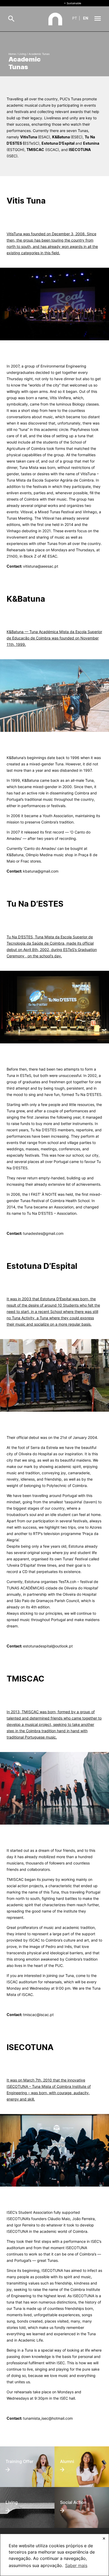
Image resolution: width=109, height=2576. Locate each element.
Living (22, 54)
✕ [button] (104, 2538)
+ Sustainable (73, 3)
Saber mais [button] (76, 2565)
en (86, 18)
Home (12, 54)
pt (75, 18)
